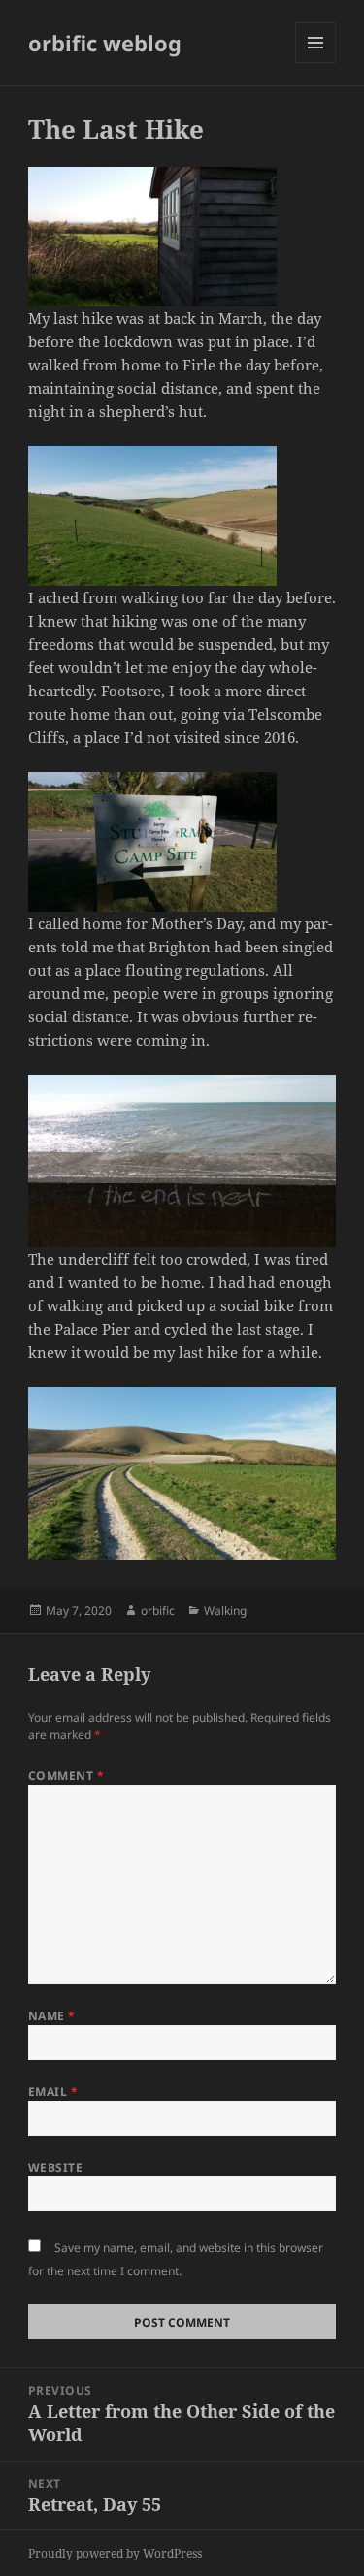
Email (53, 2092)
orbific (158, 1610)
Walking (225, 1610)
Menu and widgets (316, 63)
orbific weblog (105, 43)
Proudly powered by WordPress (115, 2553)
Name (52, 2016)
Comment (66, 1775)
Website (55, 2167)
